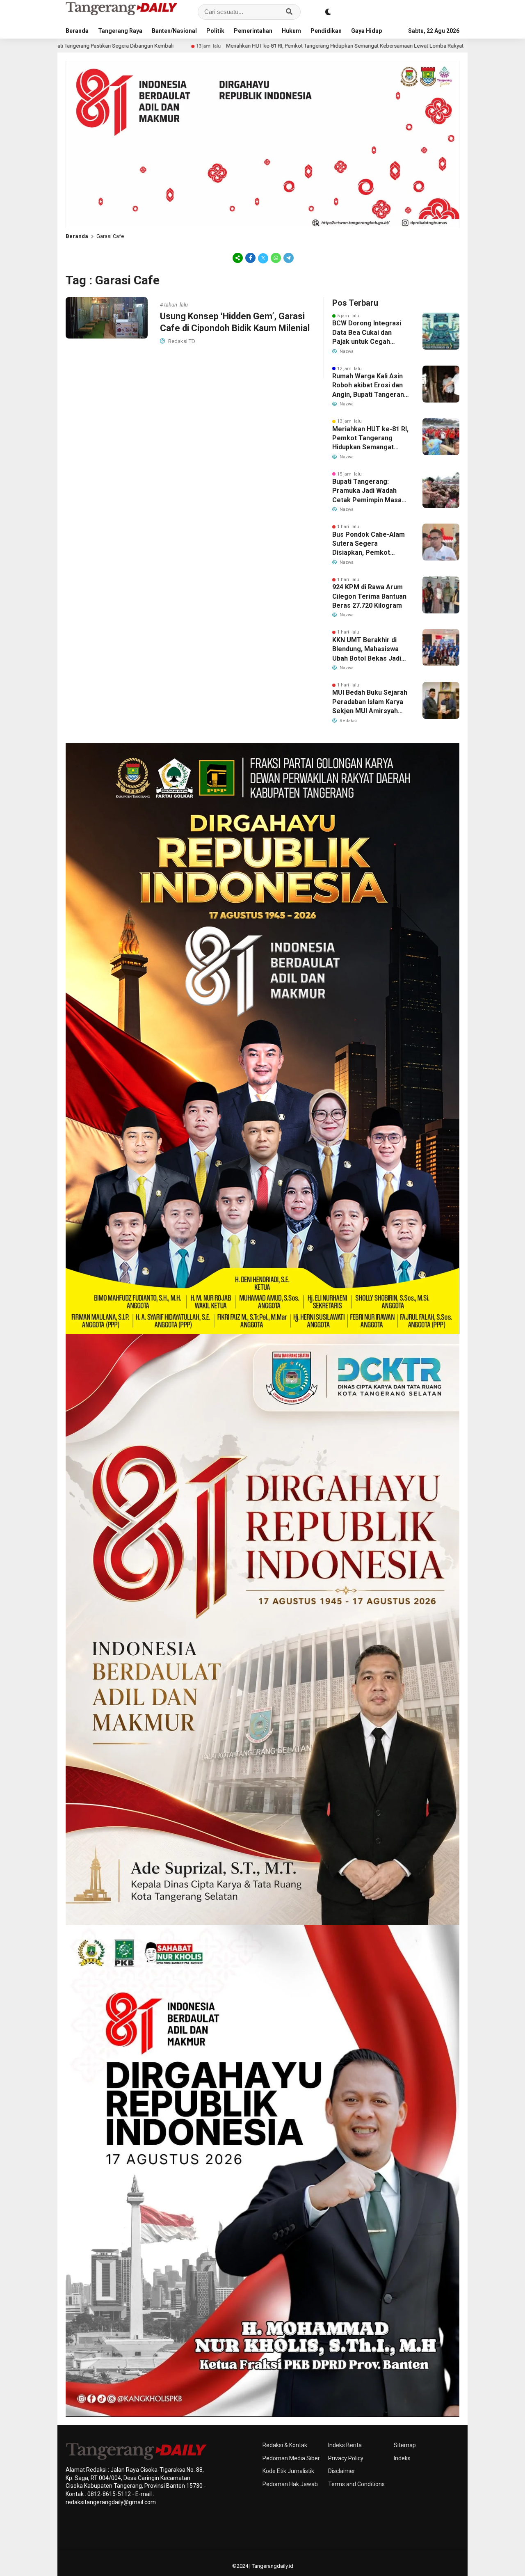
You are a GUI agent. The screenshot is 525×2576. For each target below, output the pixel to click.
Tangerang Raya (120, 31)
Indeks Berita (345, 2445)
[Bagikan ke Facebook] (250, 258)
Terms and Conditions (356, 2484)
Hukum (291, 31)
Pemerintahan (253, 31)
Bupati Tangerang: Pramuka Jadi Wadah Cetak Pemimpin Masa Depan (367, 491)
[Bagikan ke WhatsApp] (276, 258)
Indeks (402, 2458)
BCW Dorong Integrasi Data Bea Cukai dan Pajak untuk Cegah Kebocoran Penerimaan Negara (369, 333)
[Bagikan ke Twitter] (263, 258)
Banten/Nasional (174, 31)
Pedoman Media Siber (291, 2458)
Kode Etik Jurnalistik (288, 2471)
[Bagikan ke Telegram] (288, 258)
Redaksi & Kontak (285, 2445)
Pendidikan (326, 31)
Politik (215, 31)
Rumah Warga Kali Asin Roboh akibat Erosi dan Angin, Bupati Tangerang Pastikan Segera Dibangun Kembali (370, 386)
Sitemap (405, 2445)
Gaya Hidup (366, 31)
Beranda (77, 31)
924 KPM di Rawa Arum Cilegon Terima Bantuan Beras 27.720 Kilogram (369, 596)
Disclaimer (342, 2471)
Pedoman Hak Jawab (290, 2484)
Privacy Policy (346, 2458)
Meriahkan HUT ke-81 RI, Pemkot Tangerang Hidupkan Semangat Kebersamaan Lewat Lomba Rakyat (207, 46)
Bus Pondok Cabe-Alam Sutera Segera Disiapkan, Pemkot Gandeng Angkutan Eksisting (369, 544)
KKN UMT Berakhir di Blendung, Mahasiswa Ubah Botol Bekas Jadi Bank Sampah (367, 650)
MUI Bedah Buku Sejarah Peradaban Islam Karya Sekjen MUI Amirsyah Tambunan (370, 702)
